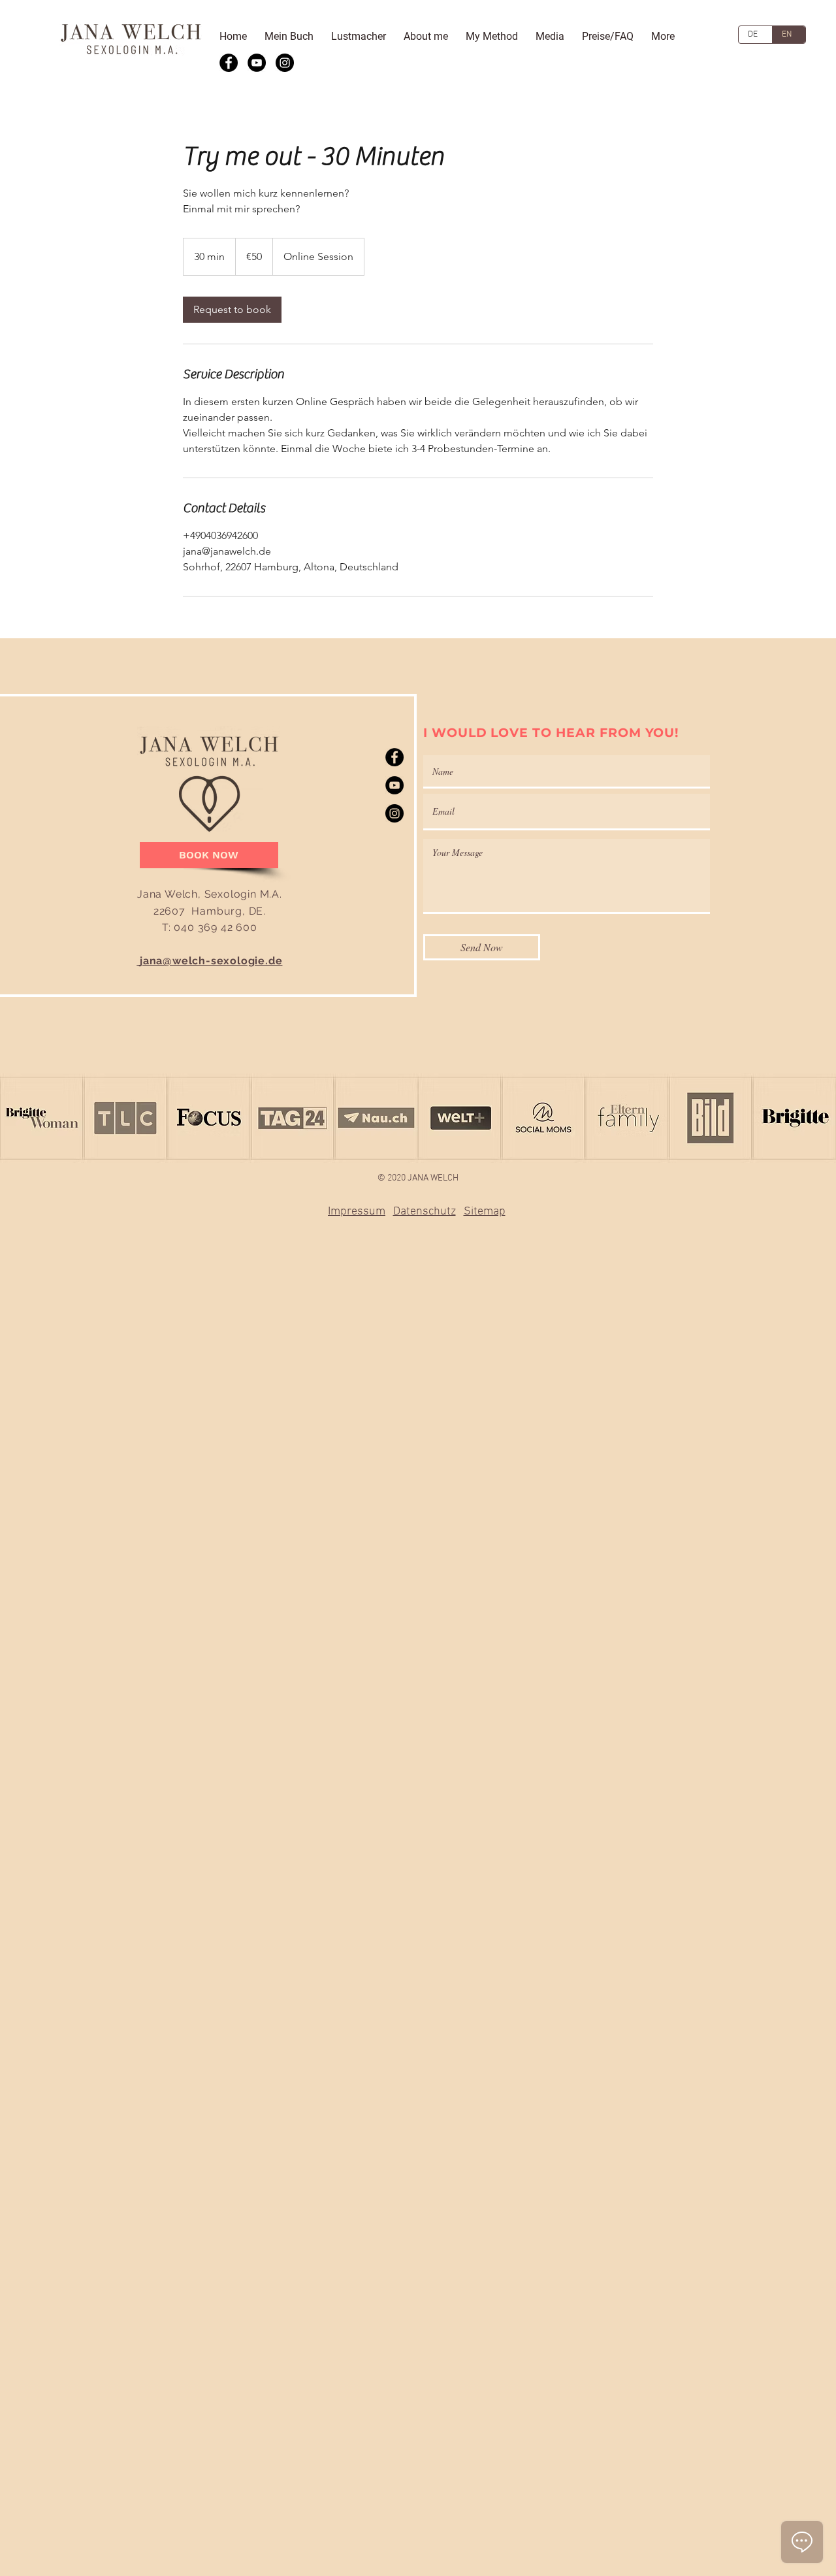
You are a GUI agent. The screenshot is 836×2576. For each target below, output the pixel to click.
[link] (232, 310)
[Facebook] (229, 63)
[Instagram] (285, 63)
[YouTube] (257, 63)
